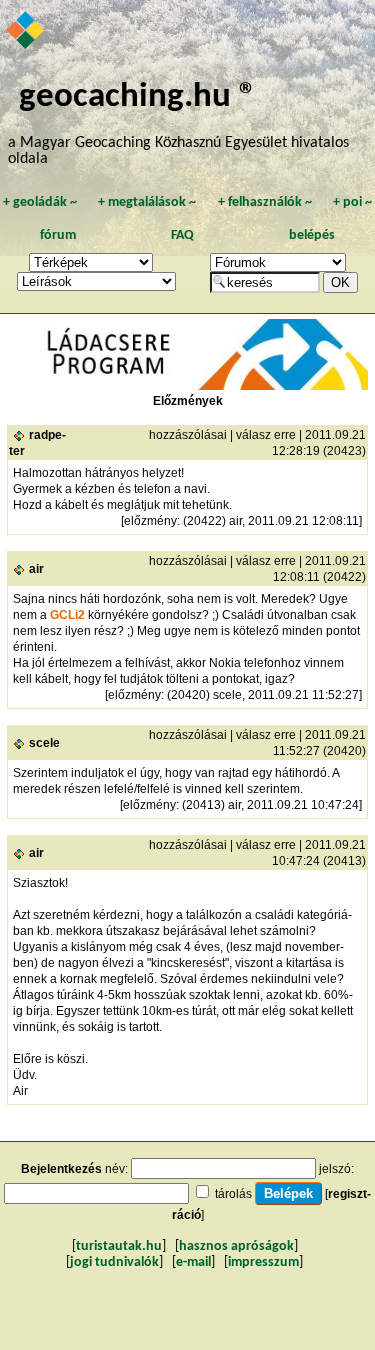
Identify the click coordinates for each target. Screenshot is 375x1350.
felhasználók (265, 202)
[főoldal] (26, 32)
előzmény (150, 521)
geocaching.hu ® (138, 97)
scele (44, 743)
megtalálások (147, 202)
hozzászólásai (188, 435)
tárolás (233, 1194)
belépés (312, 235)
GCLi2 (67, 615)
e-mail (193, 1262)
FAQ (182, 235)
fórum (58, 235)
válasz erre (266, 435)
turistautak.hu (119, 1246)
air (36, 569)
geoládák (40, 202)
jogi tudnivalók (114, 1262)
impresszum (263, 1262)
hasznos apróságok (236, 1246)
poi (352, 202)
